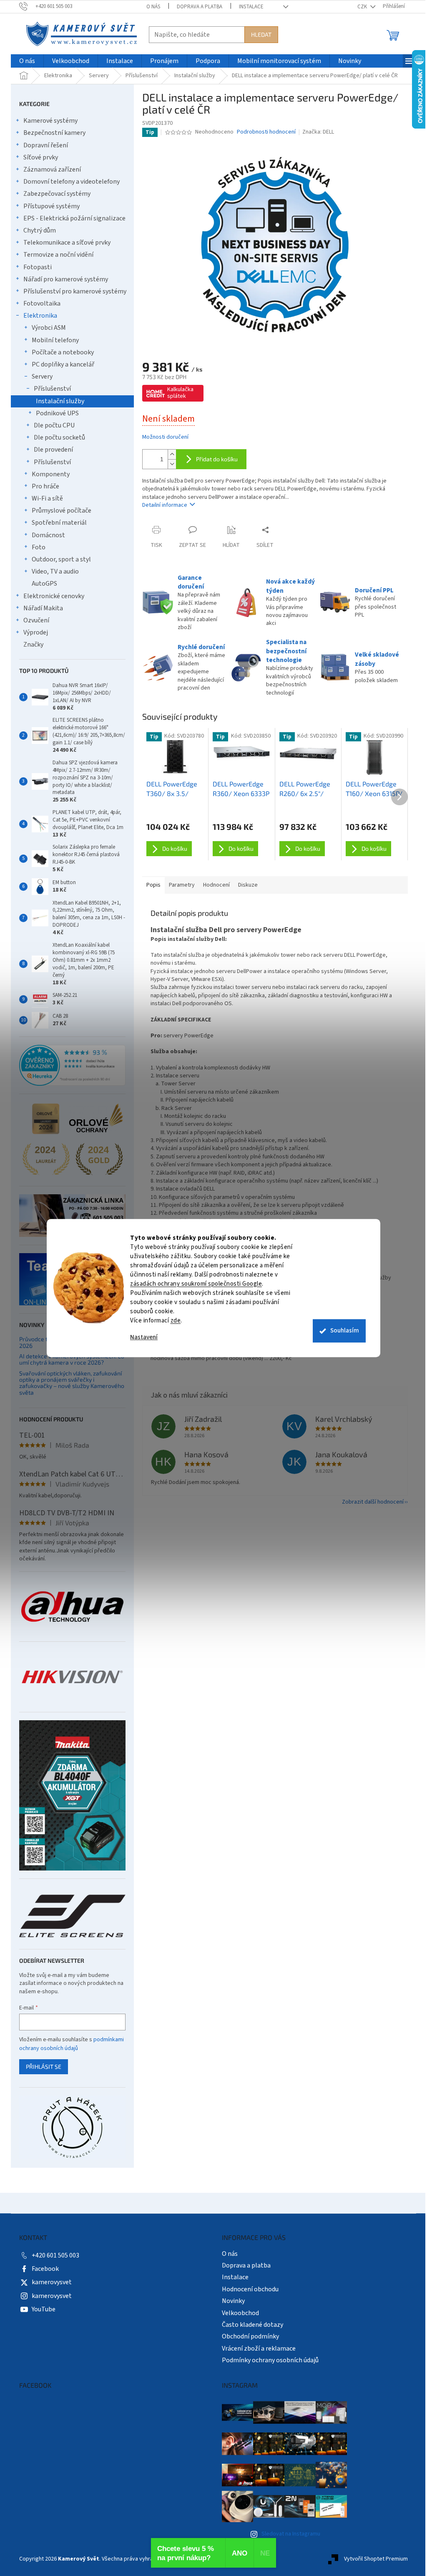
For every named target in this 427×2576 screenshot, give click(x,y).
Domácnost (48, 535)
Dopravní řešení (46, 145)
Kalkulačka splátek (180, 393)
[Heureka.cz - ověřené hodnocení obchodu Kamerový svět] (72, 1065)
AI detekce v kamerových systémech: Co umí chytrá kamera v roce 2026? (72, 1359)
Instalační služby (60, 401)
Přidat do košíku (217, 459)
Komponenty (51, 474)
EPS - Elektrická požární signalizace (74, 218)
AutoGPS (44, 584)
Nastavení (144, 1337)
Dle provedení (53, 450)
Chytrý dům (40, 230)
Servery (42, 377)
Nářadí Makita (43, 608)
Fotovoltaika (42, 303)
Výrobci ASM (49, 328)
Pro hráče (45, 486)
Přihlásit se (44, 2067)
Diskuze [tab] (248, 885)
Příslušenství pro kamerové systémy (75, 291)
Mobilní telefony (55, 340)
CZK (363, 7)
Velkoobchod (240, 2313)
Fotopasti (38, 267)
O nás (153, 7)
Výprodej (36, 632)
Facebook (45, 2269)
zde (176, 1321)
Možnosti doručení (165, 437)
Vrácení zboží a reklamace (259, 2348)
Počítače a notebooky (63, 352)
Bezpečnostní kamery (54, 133)
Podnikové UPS (57, 413)
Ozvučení (36, 620)
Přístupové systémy (51, 206)
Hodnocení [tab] (216, 885)
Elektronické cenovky (54, 596)
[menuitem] (27, 61)
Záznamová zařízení (52, 169)
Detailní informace (165, 505)
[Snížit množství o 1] (172, 464)
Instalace (251, 7)
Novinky (233, 2301)
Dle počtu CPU (54, 425)
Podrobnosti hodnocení (266, 132)
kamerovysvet (52, 2282)
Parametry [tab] (182, 885)
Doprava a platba (200, 7)
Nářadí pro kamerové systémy (66, 279)
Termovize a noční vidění (58, 255)
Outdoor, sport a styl (61, 559)
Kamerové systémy (50, 121)
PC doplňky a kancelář (63, 364)
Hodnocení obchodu (250, 2289)
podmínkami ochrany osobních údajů (72, 2044)
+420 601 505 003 (55, 2255)
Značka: (318, 132)
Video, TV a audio (55, 571)
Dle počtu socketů (59, 437)
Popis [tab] (153, 885)
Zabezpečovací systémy (57, 194)
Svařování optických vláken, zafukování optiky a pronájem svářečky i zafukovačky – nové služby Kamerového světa (72, 1383)
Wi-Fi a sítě (47, 498)
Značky (33, 645)
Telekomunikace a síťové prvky (67, 243)
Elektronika (40, 316)
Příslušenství (52, 389)
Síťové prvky (41, 157)
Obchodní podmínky (250, 2336)
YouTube (44, 2309)
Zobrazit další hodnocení (373, 1502)
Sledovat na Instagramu (291, 2534)
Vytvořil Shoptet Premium (376, 2559)
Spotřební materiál (59, 523)
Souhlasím (345, 1331)
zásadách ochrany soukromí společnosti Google (196, 1284)
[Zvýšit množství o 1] (172, 454)
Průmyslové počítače (62, 511)
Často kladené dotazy (252, 2325)
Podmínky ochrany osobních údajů (270, 2360)
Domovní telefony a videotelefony (72, 182)
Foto (39, 547)
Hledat (261, 34)
